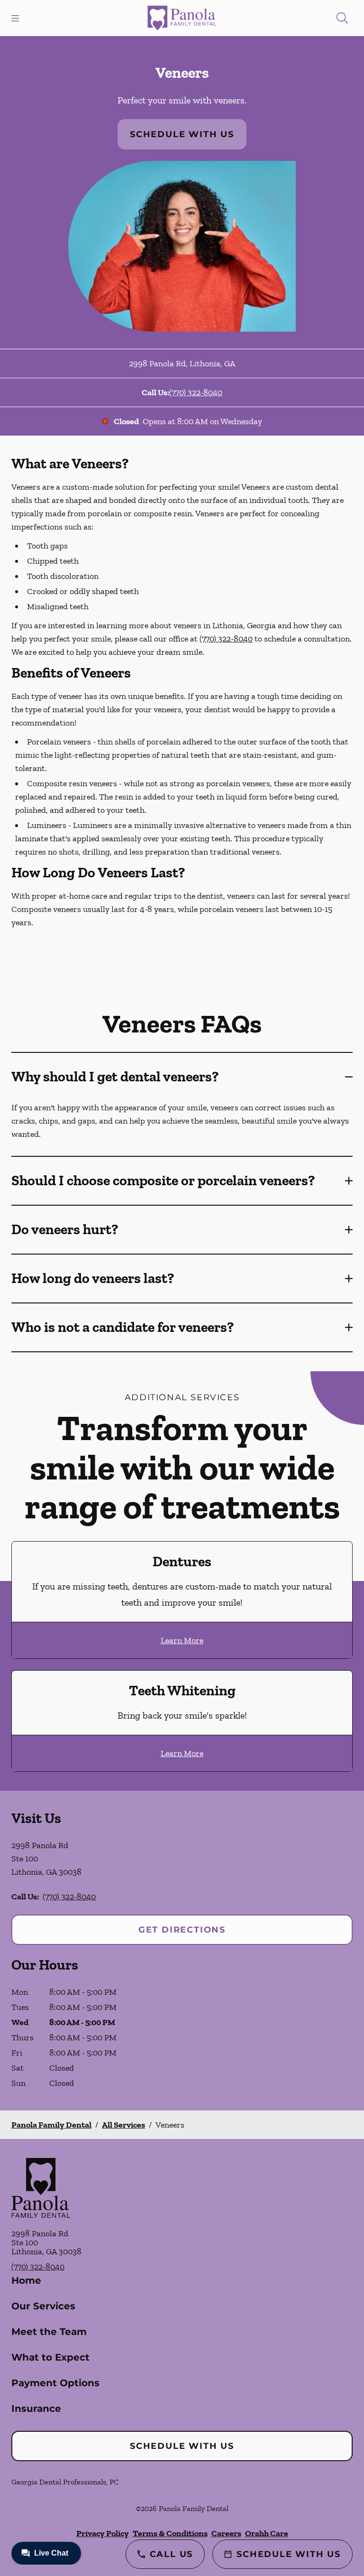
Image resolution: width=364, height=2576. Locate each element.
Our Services (43, 2306)
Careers (226, 2533)
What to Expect (50, 2357)
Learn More (182, 1640)
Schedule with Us (182, 134)
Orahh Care (267, 2533)
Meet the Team (49, 2332)
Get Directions (182, 1930)
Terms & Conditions (170, 2533)
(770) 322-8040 (196, 392)
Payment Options (55, 2383)
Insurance (36, 2409)
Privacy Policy (103, 2533)
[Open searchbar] (342, 18)
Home (26, 2280)
